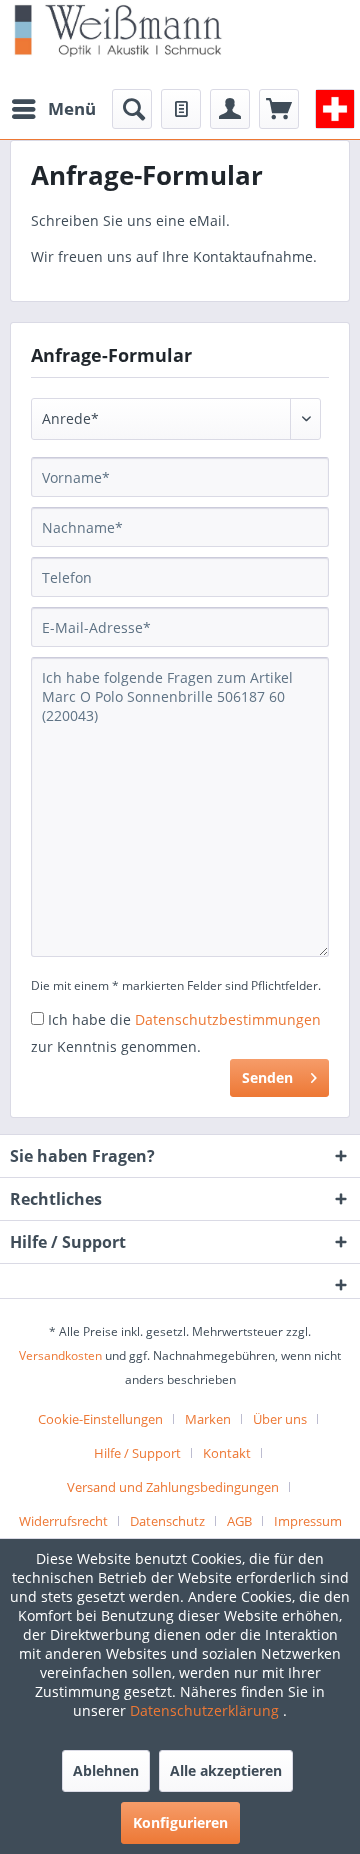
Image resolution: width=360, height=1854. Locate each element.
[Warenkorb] (279, 109)
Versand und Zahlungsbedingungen (173, 1487)
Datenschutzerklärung (206, 1710)
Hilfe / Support (137, 1453)
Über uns (280, 1419)
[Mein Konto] (230, 109)
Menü (72, 108)
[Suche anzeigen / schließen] (132, 109)
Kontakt (227, 1453)
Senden (267, 1077)
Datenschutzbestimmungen (228, 1019)
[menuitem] (53, 109)
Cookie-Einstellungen (100, 1419)
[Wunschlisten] (181, 109)
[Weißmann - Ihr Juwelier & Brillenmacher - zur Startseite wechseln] (118, 29)
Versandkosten (60, 1355)
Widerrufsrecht (63, 1521)
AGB (239, 1521)
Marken (208, 1419)
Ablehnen (106, 1770)
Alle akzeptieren (226, 1770)
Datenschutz (167, 1521)
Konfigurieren (180, 1822)
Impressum (308, 1521)
